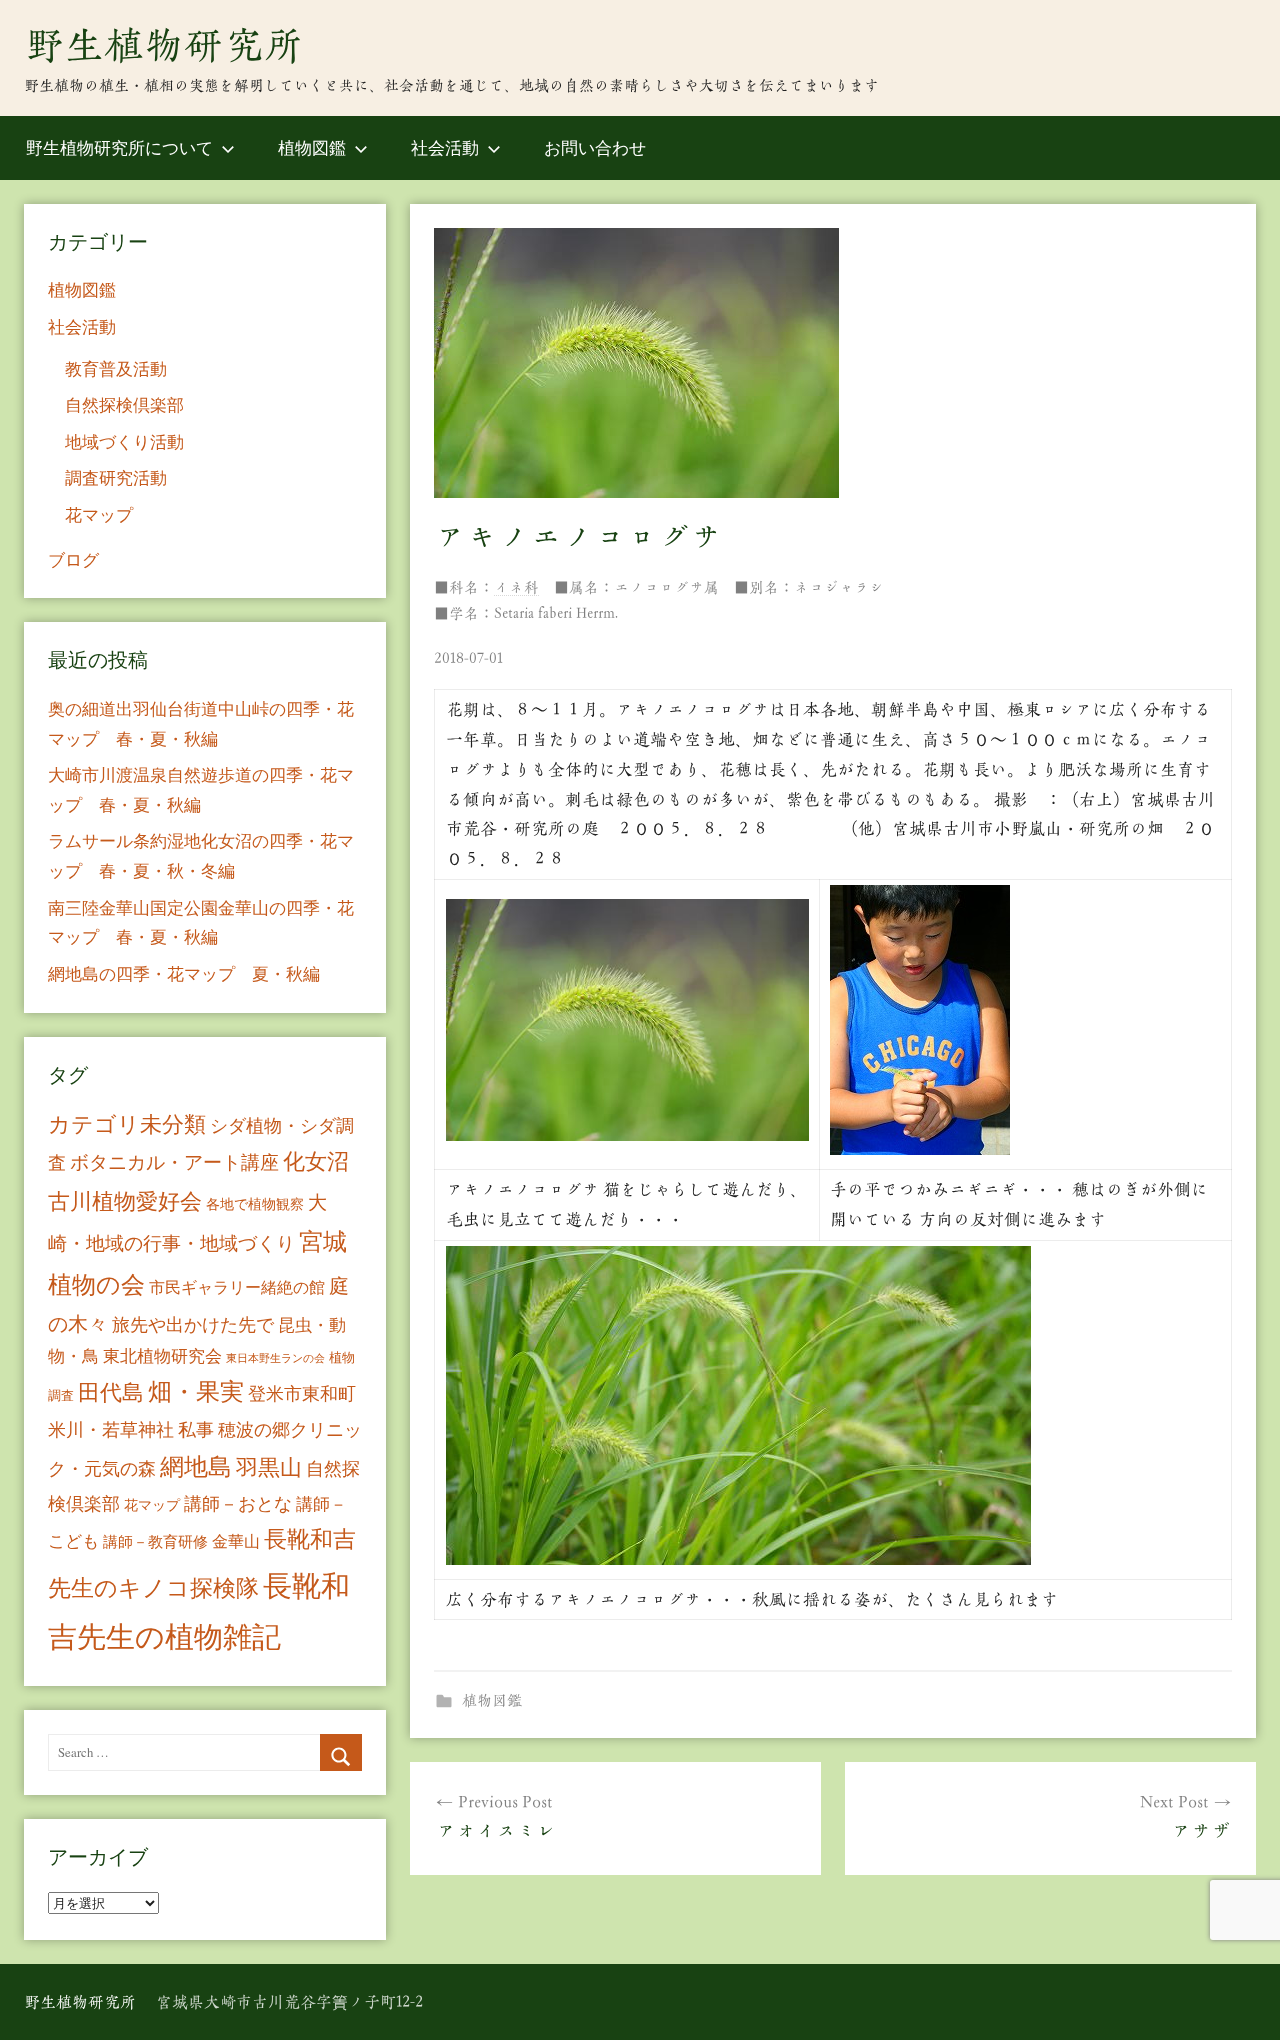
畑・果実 (196, 1391)
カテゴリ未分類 (127, 1123)
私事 (196, 1429)
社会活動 (445, 147)
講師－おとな (238, 1503)
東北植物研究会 (162, 1355)
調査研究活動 (116, 477)
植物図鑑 (312, 147)
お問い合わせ (595, 147)
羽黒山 (269, 1466)
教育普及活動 (116, 368)
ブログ (73, 559)
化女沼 (316, 1160)
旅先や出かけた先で (193, 1324)
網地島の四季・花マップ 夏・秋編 (184, 973)
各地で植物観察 (255, 1203)
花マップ (99, 514)
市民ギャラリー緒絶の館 (237, 1287)
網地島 (196, 1466)
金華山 (236, 1541)
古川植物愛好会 (125, 1200)
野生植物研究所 (164, 45)
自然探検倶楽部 (124, 404)
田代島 (111, 1391)
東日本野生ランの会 (275, 1358)
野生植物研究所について (119, 147)
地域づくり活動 (124, 441)
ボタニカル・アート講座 (174, 1161)
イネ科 (516, 587)
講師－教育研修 (155, 1541)
